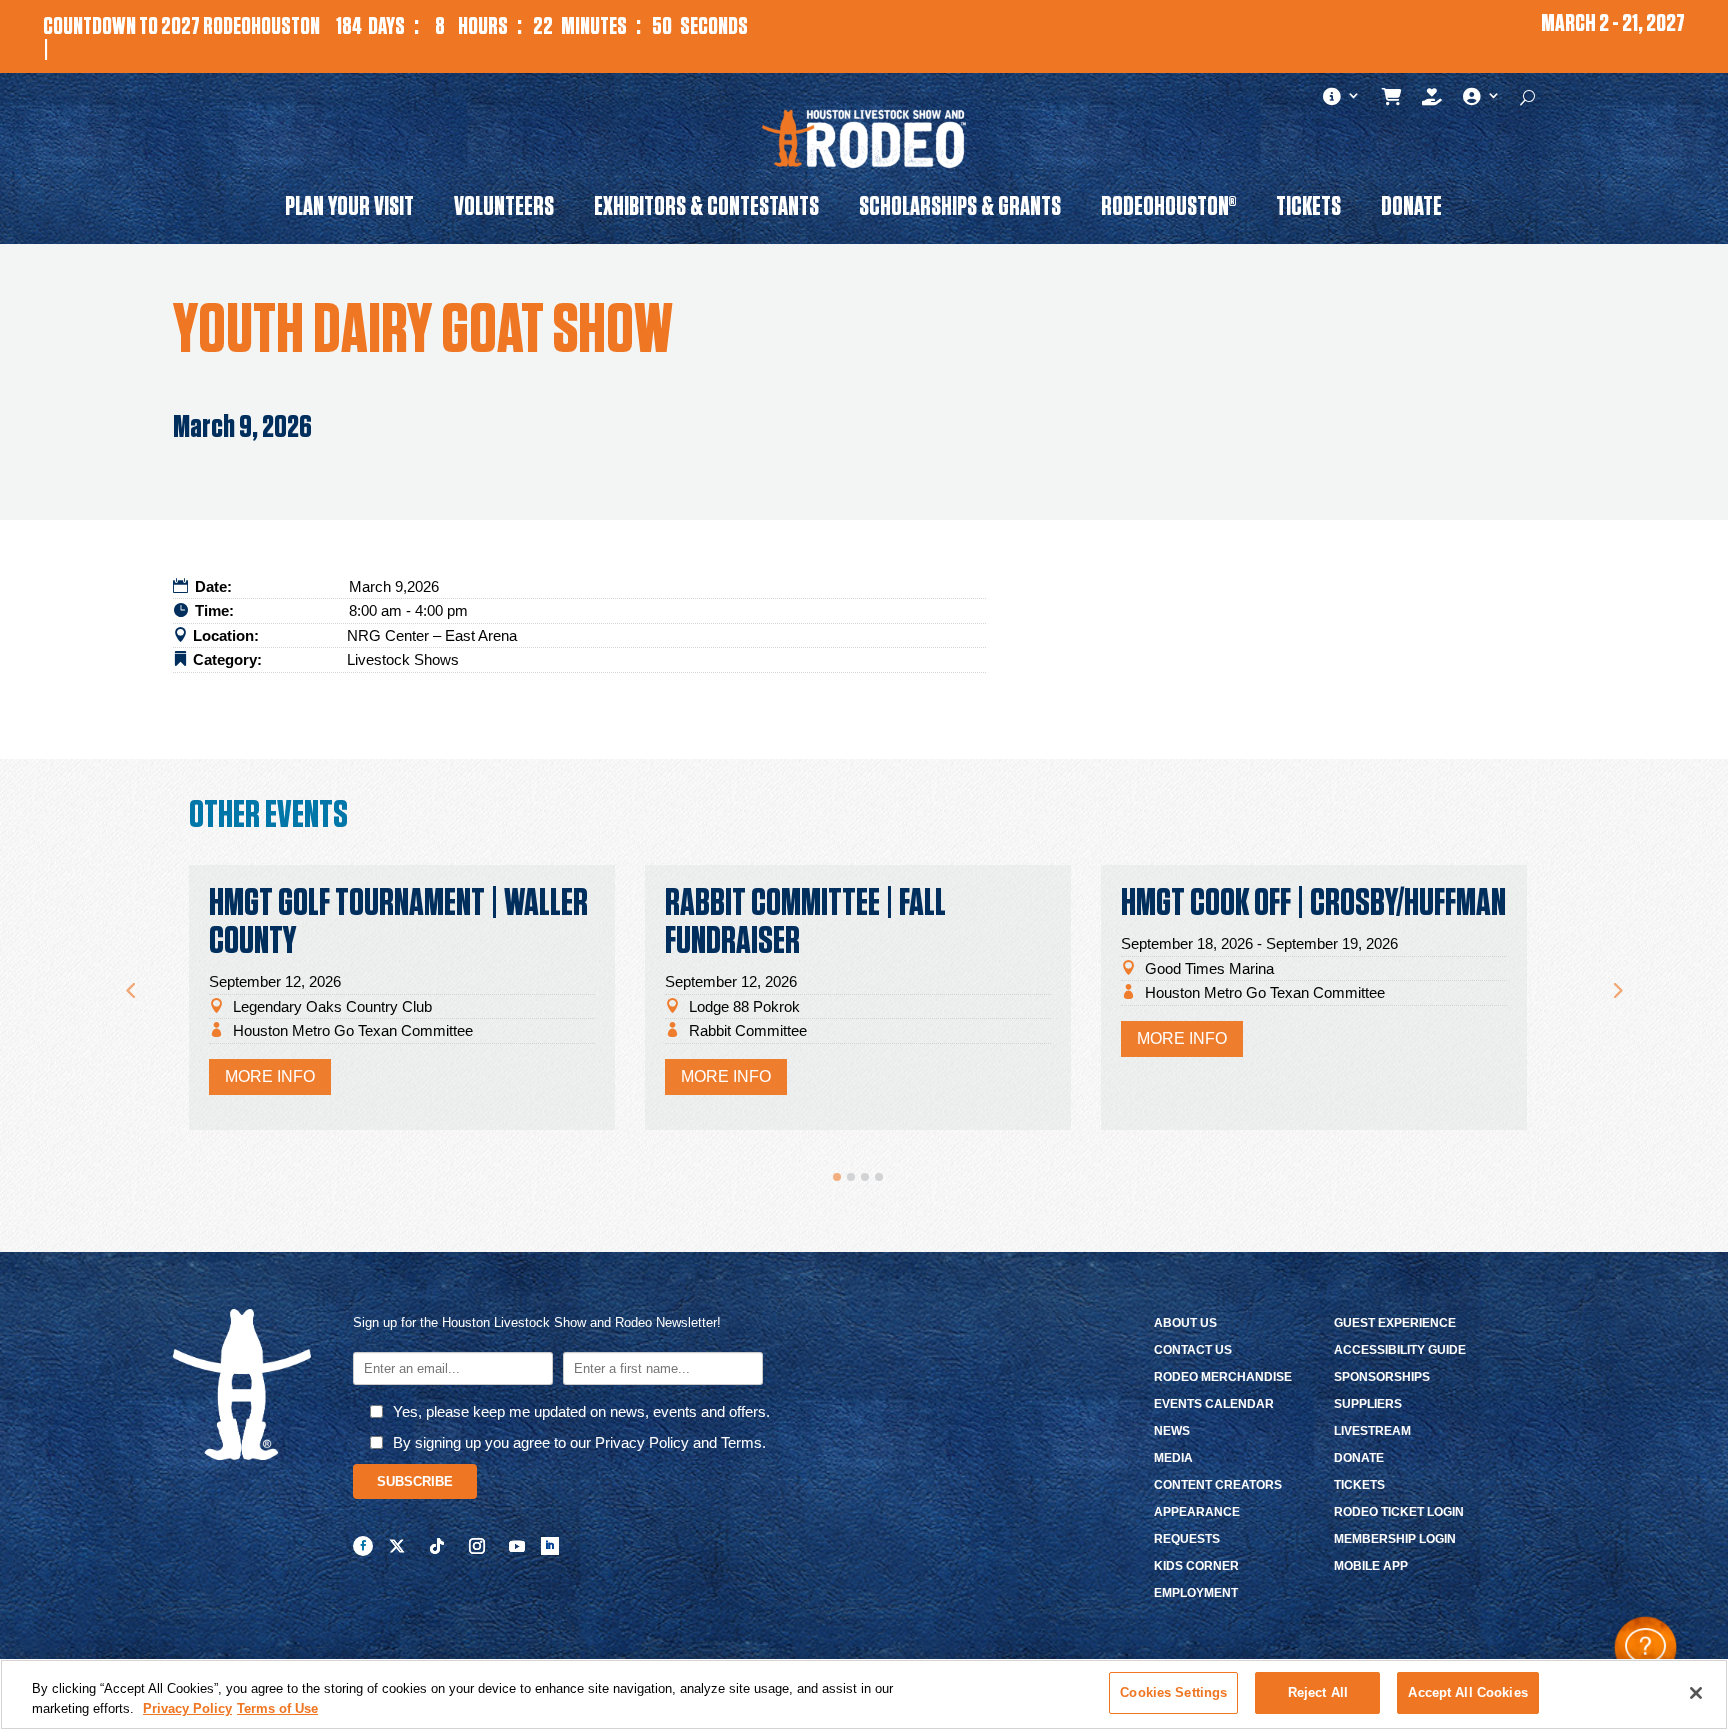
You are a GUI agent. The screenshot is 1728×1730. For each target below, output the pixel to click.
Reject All (1318, 1692)
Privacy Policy (187, 1708)
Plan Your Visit (349, 210)
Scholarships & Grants (960, 210)
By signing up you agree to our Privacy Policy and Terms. (579, 1442)
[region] (864, 1694)
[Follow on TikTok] (437, 1546)
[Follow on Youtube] (517, 1546)
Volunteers (504, 210)
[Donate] (1432, 101)
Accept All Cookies (1467, 1692)
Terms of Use (277, 1708)
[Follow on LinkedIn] (550, 1546)
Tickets (1308, 210)
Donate (1411, 210)
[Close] (1696, 1693)
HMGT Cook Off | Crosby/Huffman (1313, 904)
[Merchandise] (1392, 101)
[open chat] (1645, 1647)
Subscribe (415, 1481)
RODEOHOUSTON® (1168, 210)
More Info (270, 1076)
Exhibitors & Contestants (706, 210)
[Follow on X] (397, 1546)
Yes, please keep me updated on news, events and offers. (581, 1411)
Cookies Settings (1173, 1692)
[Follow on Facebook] (363, 1546)
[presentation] (130, 981)
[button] (837, 1177)
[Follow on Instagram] (477, 1546)
